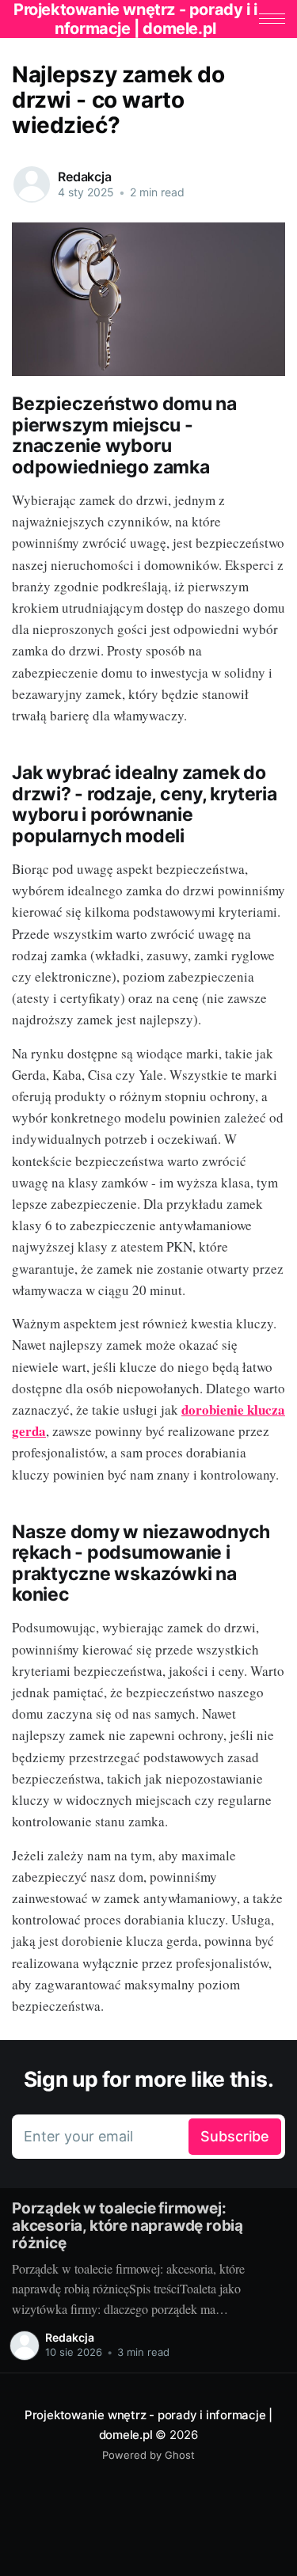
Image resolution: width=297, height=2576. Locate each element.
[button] (272, 19)
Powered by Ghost (148, 2455)
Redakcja (85, 177)
